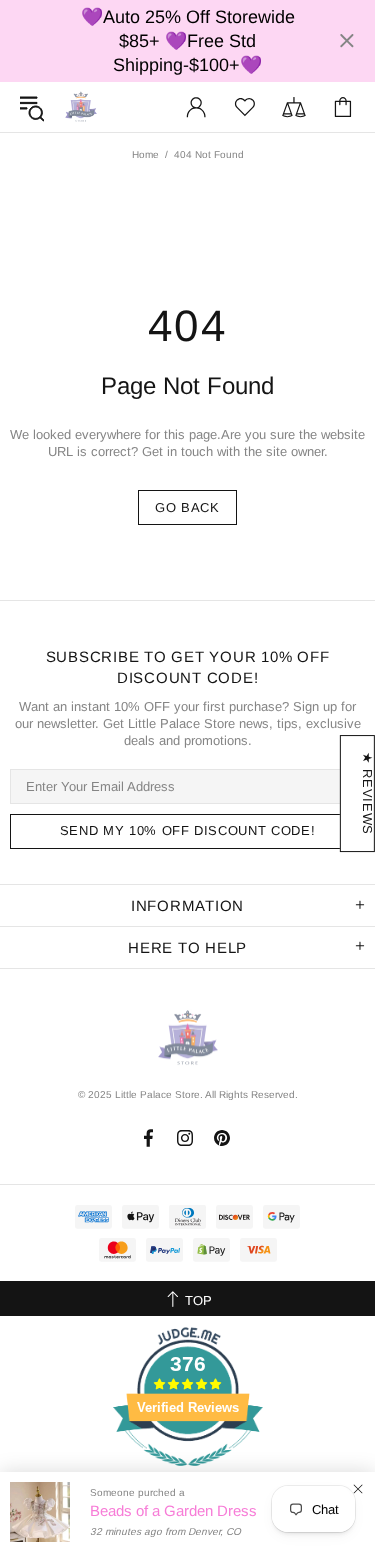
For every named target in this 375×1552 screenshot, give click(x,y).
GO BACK (187, 507)
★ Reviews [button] (367, 793)
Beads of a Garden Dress (173, 1510)
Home (145, 154)
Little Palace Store (81, 106)
